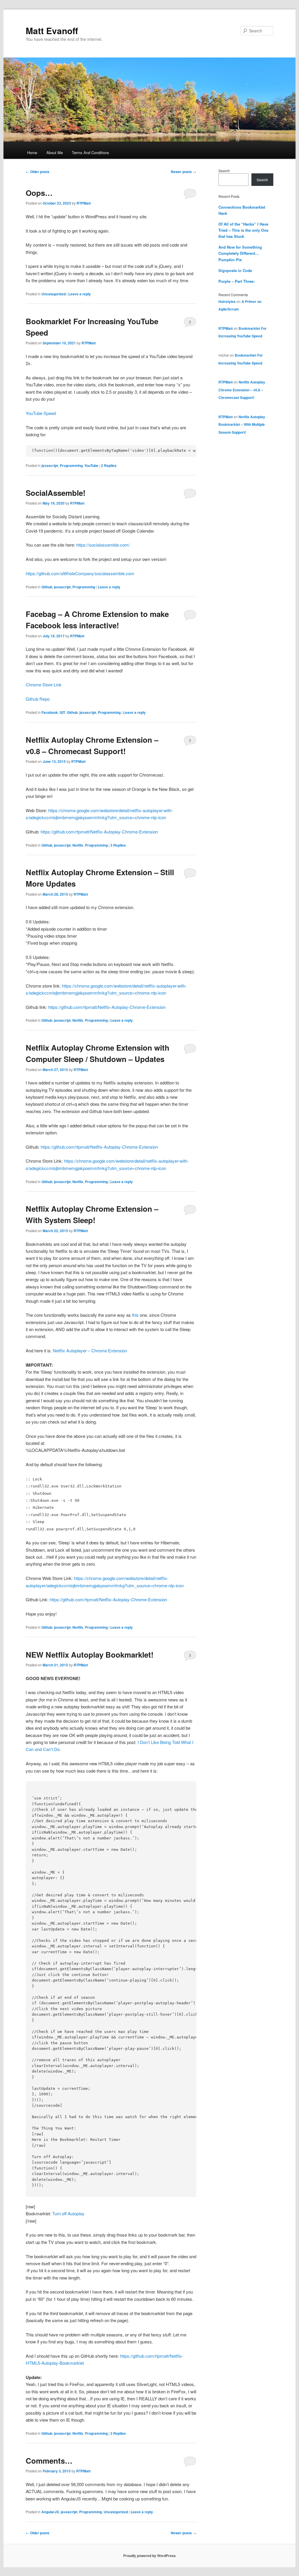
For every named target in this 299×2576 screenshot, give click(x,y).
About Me (55, 152)
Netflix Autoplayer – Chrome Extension (90, 1350)
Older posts (38, 172)
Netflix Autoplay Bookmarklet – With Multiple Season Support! (242, 424)
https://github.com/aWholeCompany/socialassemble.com (80, 573)
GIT (62, 712)
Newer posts (184, 172)
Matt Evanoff (52, 30)
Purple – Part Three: (237, 281)
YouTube (91, 465)
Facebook (50, 712)
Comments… (49, 2461)
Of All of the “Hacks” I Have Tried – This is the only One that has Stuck (243, 230)
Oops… (39, 193)
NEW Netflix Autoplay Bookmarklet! (90, 1655)
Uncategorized (54, 294)
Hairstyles (227, 301)
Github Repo (38, 699)
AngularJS (50, 2512)
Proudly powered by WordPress (149, 2556)
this (135, 1315)
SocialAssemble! (56, 493)
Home (32, 152)
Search (224, 171)
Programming (71, 465)
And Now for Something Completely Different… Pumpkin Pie (240, 253)
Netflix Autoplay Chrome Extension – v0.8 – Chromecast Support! (242, 390)
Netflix (78, 845)
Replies (109, 465)
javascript (50, 465)
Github (47, 587)
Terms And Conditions (91, 152)
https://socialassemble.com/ (103, 545)
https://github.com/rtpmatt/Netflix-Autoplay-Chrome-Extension (99, 832)
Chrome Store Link (44, 684)
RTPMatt (84, 203)
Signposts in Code (235, 270)
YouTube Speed (41, 413)
